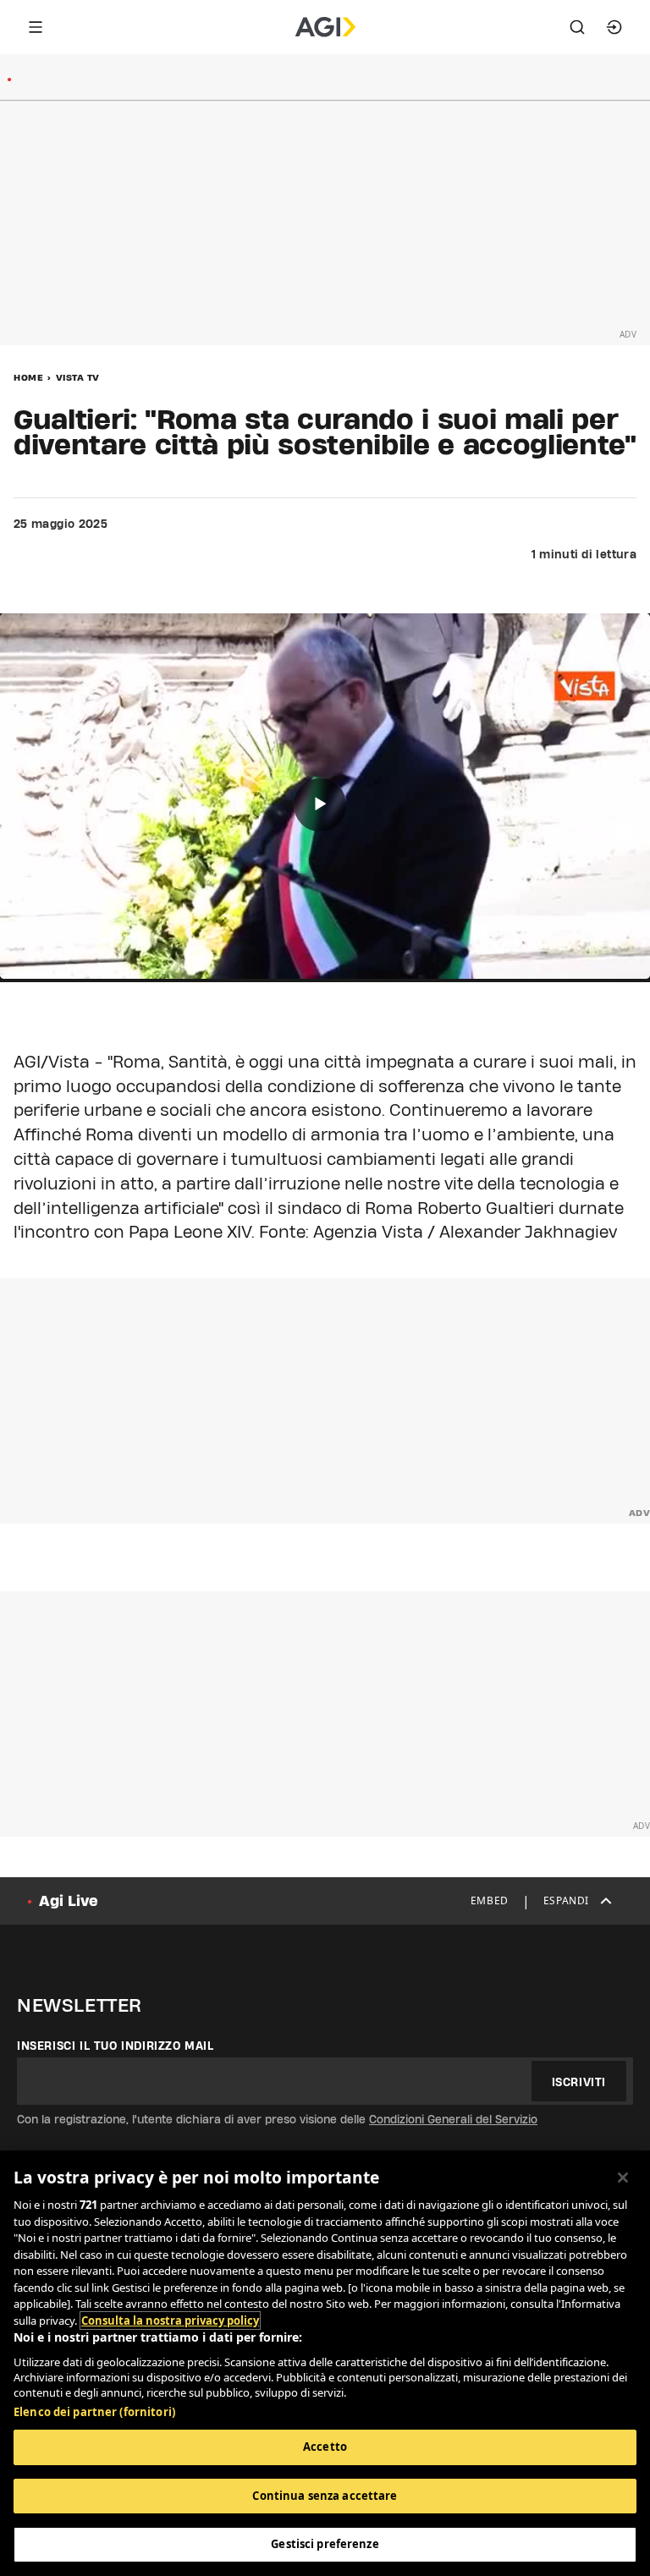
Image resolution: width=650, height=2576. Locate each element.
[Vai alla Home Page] (325, 27)
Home (28, 377)
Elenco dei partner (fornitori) (94, 2412)
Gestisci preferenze (325, 2544)
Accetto (325, 2447)
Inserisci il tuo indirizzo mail (116, 2046)
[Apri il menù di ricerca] (577, 27)
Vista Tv (78, 377)
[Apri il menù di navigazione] (36, 27)
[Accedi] (614, 27)
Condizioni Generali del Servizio (453, 2119)
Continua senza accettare (325, 2496)
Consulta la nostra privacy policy (170, 2321)
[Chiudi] (623, 2178)
